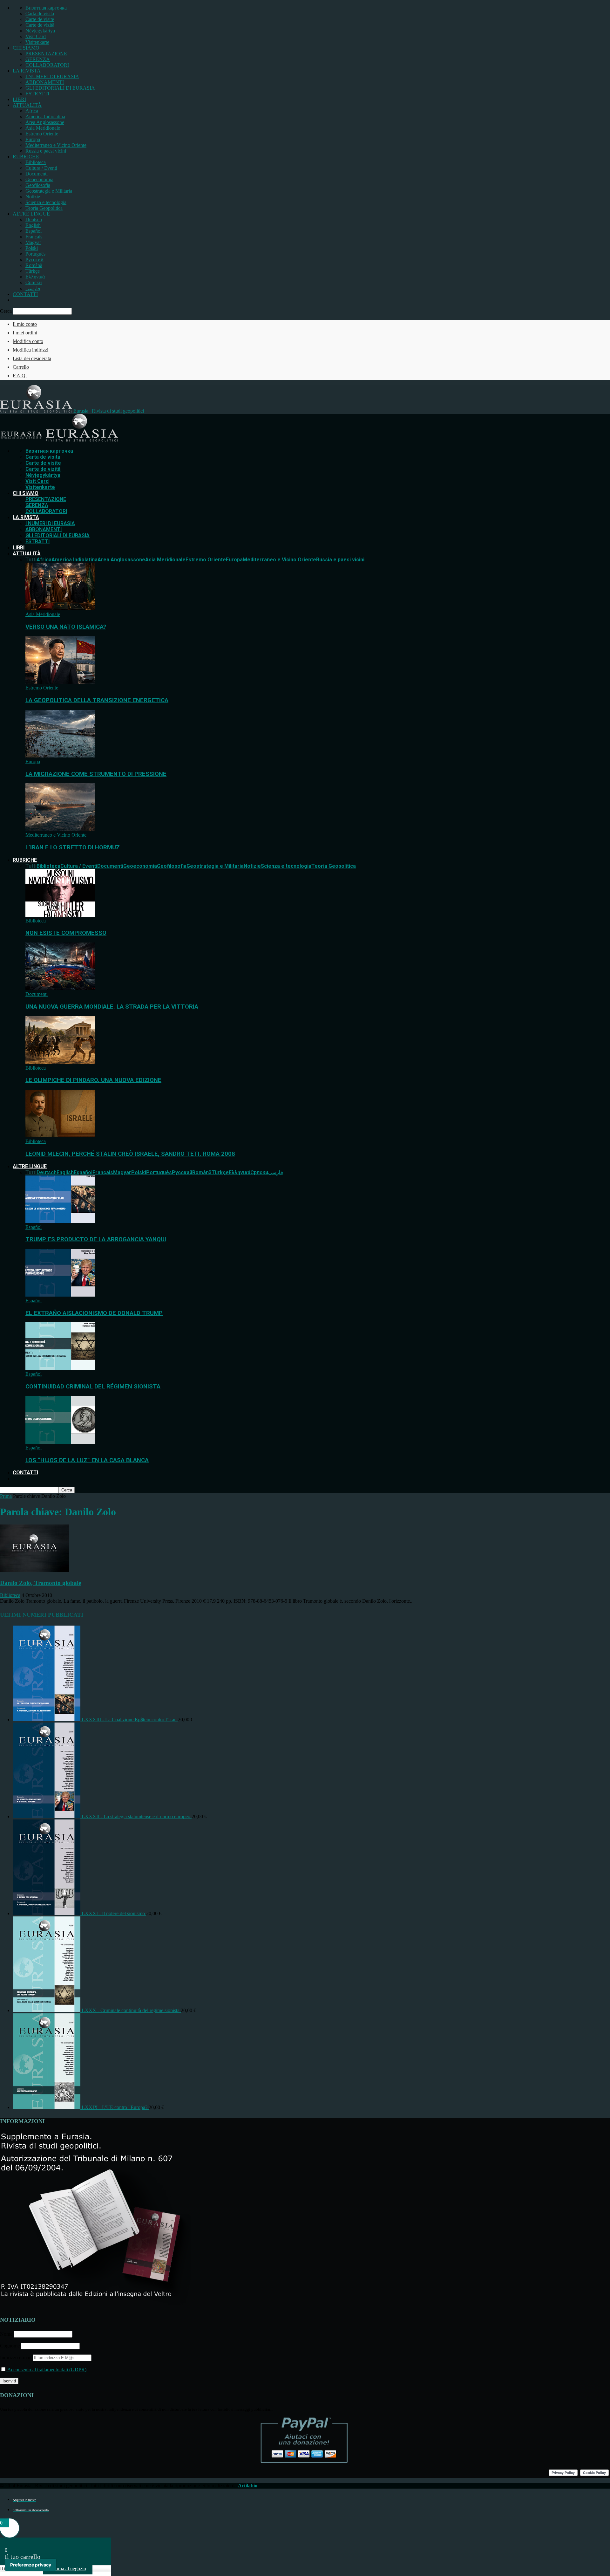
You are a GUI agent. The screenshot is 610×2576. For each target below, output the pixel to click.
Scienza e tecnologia (46, 202)
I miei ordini (25, 333)
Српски (34, 282)
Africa (32, 111)
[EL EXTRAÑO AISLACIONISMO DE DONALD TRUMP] (60, 1295)
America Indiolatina (45, 116)
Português (35, 254)
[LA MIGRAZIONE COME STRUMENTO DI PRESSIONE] (60, 756)
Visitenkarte (37, 42)
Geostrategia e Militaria (49, 191)
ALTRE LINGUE (31, 214)
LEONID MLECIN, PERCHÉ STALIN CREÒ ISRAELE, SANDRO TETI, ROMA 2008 (130, 1154)
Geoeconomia (39, 179)
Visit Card (36, 36)
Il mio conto (25, 324)
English (33, 225)
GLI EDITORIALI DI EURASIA (60, 88)
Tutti (31, 560)
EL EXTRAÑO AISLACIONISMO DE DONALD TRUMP (94, 1313)
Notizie (33, 197)
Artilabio (248, 2486)
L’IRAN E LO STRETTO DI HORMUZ (73, 847)
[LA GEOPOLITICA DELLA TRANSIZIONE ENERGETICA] (60, 682)
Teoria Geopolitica (44, 208)
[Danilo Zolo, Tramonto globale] (35, 1570)
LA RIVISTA (27, 71)
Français (34, 237)
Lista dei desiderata (32, 358)
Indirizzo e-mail (16, 2357)
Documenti (37, 174)
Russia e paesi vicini (46, 151)
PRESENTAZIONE (46, 54)
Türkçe (33, 271)
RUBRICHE (26, 157)
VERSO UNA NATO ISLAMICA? (66, 627)
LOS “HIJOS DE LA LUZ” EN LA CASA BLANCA (87, 1460)
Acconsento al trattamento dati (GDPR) (46, 2370)
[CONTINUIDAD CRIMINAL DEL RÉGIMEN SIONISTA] (60, 1368)
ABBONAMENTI (45, 82)
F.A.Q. (20, 376)
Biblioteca (36, 162)
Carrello (21, 367)
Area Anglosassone (45, 122)
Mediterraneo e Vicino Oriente (56, 145)
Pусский (34, 260)
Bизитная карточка (46, 8)
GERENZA (38, 59)
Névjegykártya (40, 31)
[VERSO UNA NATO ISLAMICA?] (60, 609)
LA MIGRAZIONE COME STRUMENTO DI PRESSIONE (96, 774)
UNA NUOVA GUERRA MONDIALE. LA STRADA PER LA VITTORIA (112, 1007)
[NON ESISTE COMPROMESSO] (60, 915)
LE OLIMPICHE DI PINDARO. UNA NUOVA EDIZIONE (93, 1080)
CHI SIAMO (26, 48)
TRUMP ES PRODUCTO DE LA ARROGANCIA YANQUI (96, 1239)
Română (34, 265)
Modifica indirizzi (30, 350)
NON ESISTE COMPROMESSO (66, 933)
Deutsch (34, 219)
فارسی (33, 288)
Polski (32, 248)
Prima (6, 1496)
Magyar (33, 242)
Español (34, 231)
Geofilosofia (38, 185)
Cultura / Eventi (41, 168)
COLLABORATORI (47, 65)
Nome (6, 2334)
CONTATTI (25, 294)
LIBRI (19, 99)
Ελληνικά (35, 277)
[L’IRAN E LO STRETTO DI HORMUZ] (60, 829)
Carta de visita (40, 14)
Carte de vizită (40, 25)
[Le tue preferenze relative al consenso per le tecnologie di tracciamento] (31, 2565)
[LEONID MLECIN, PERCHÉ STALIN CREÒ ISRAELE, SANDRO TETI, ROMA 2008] (60, 1136)
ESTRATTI (37, 94)
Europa (33, 139)
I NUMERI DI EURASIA (52, 76)
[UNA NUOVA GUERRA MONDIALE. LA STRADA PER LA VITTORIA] (60, 988)
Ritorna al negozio (68, 2569)
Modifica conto (28, 341)
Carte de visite (40, 19)
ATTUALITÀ (27, 105)
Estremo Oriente (42, 134)
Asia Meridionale (43, 128)
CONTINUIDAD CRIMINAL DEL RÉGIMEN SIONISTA (93, 1387)
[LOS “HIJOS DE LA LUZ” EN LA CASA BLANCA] (60, 1442)
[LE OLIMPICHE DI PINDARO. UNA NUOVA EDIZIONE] (60, 1062)
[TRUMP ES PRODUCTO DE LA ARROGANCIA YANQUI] (60, 1221)
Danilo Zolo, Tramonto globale (41, 1583)
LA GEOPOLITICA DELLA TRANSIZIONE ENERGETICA (97, 700)
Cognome (10, 2346)
